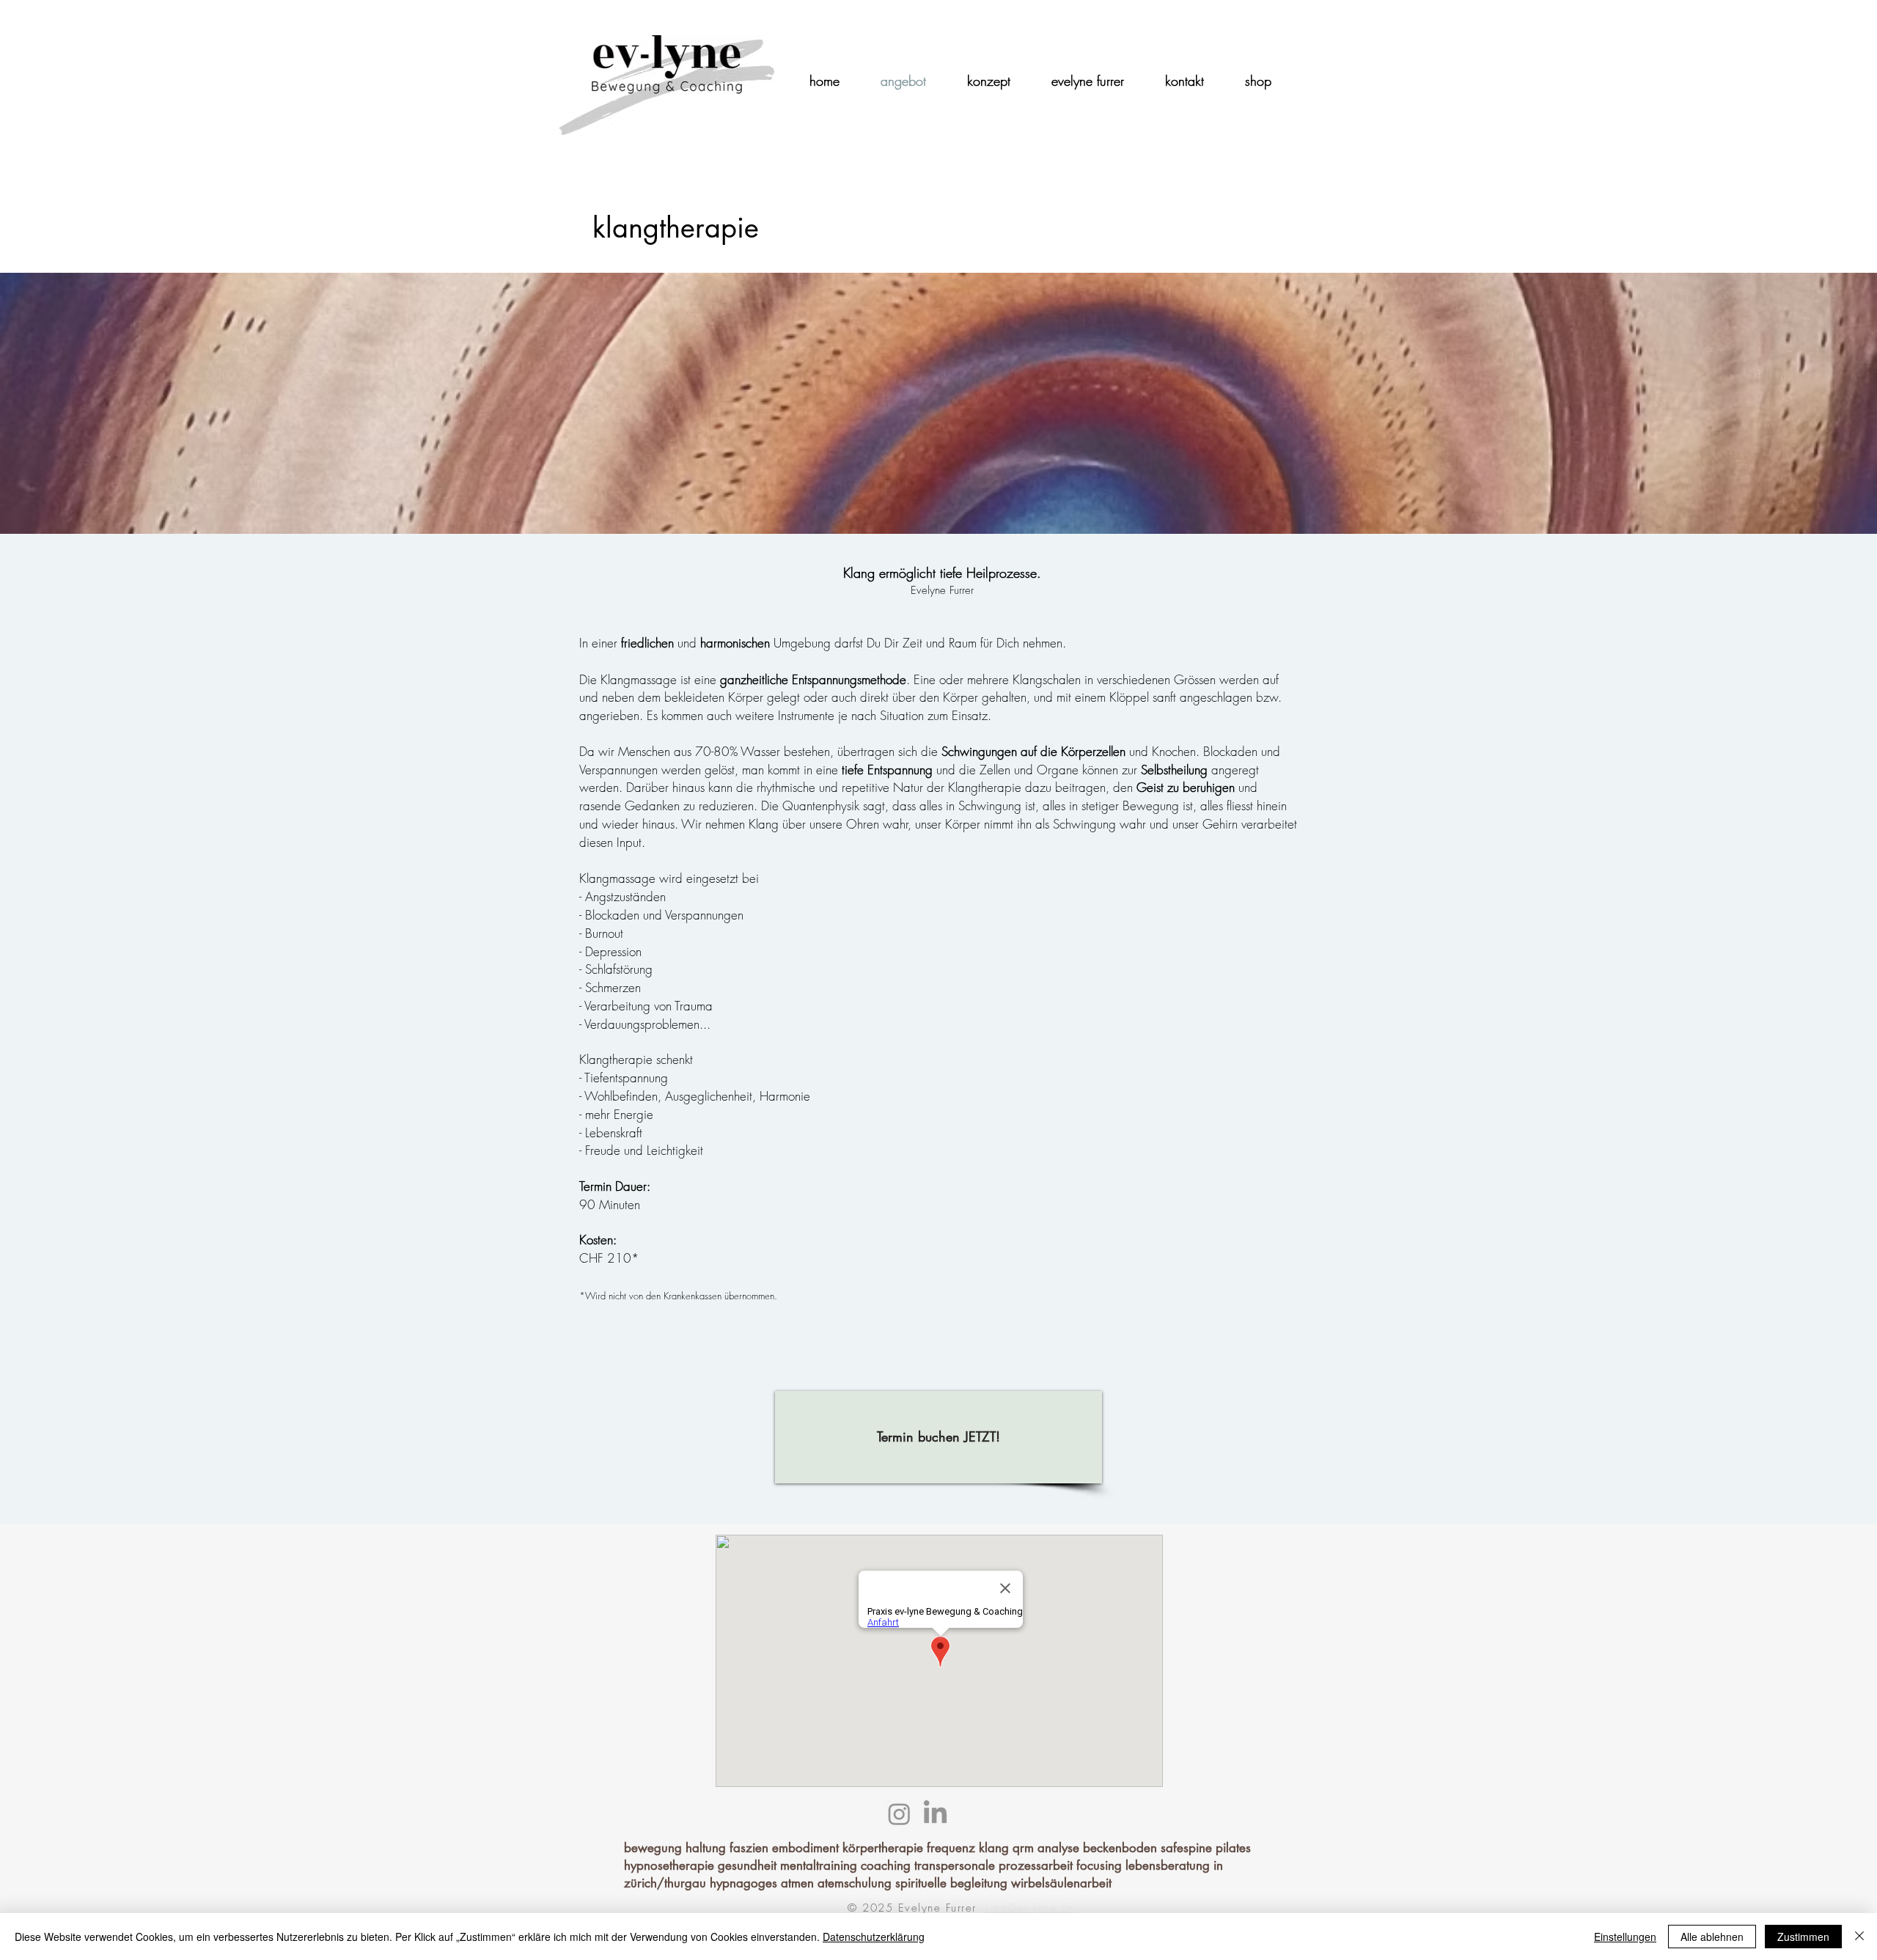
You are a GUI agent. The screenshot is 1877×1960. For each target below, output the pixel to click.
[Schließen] (1859, 1937)
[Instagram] (899, 1814)
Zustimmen (1803, 1937)
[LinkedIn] (935, 1814)
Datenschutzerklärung (874, 1937)
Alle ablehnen (1712, 1937)
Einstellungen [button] (1625, 1937)
